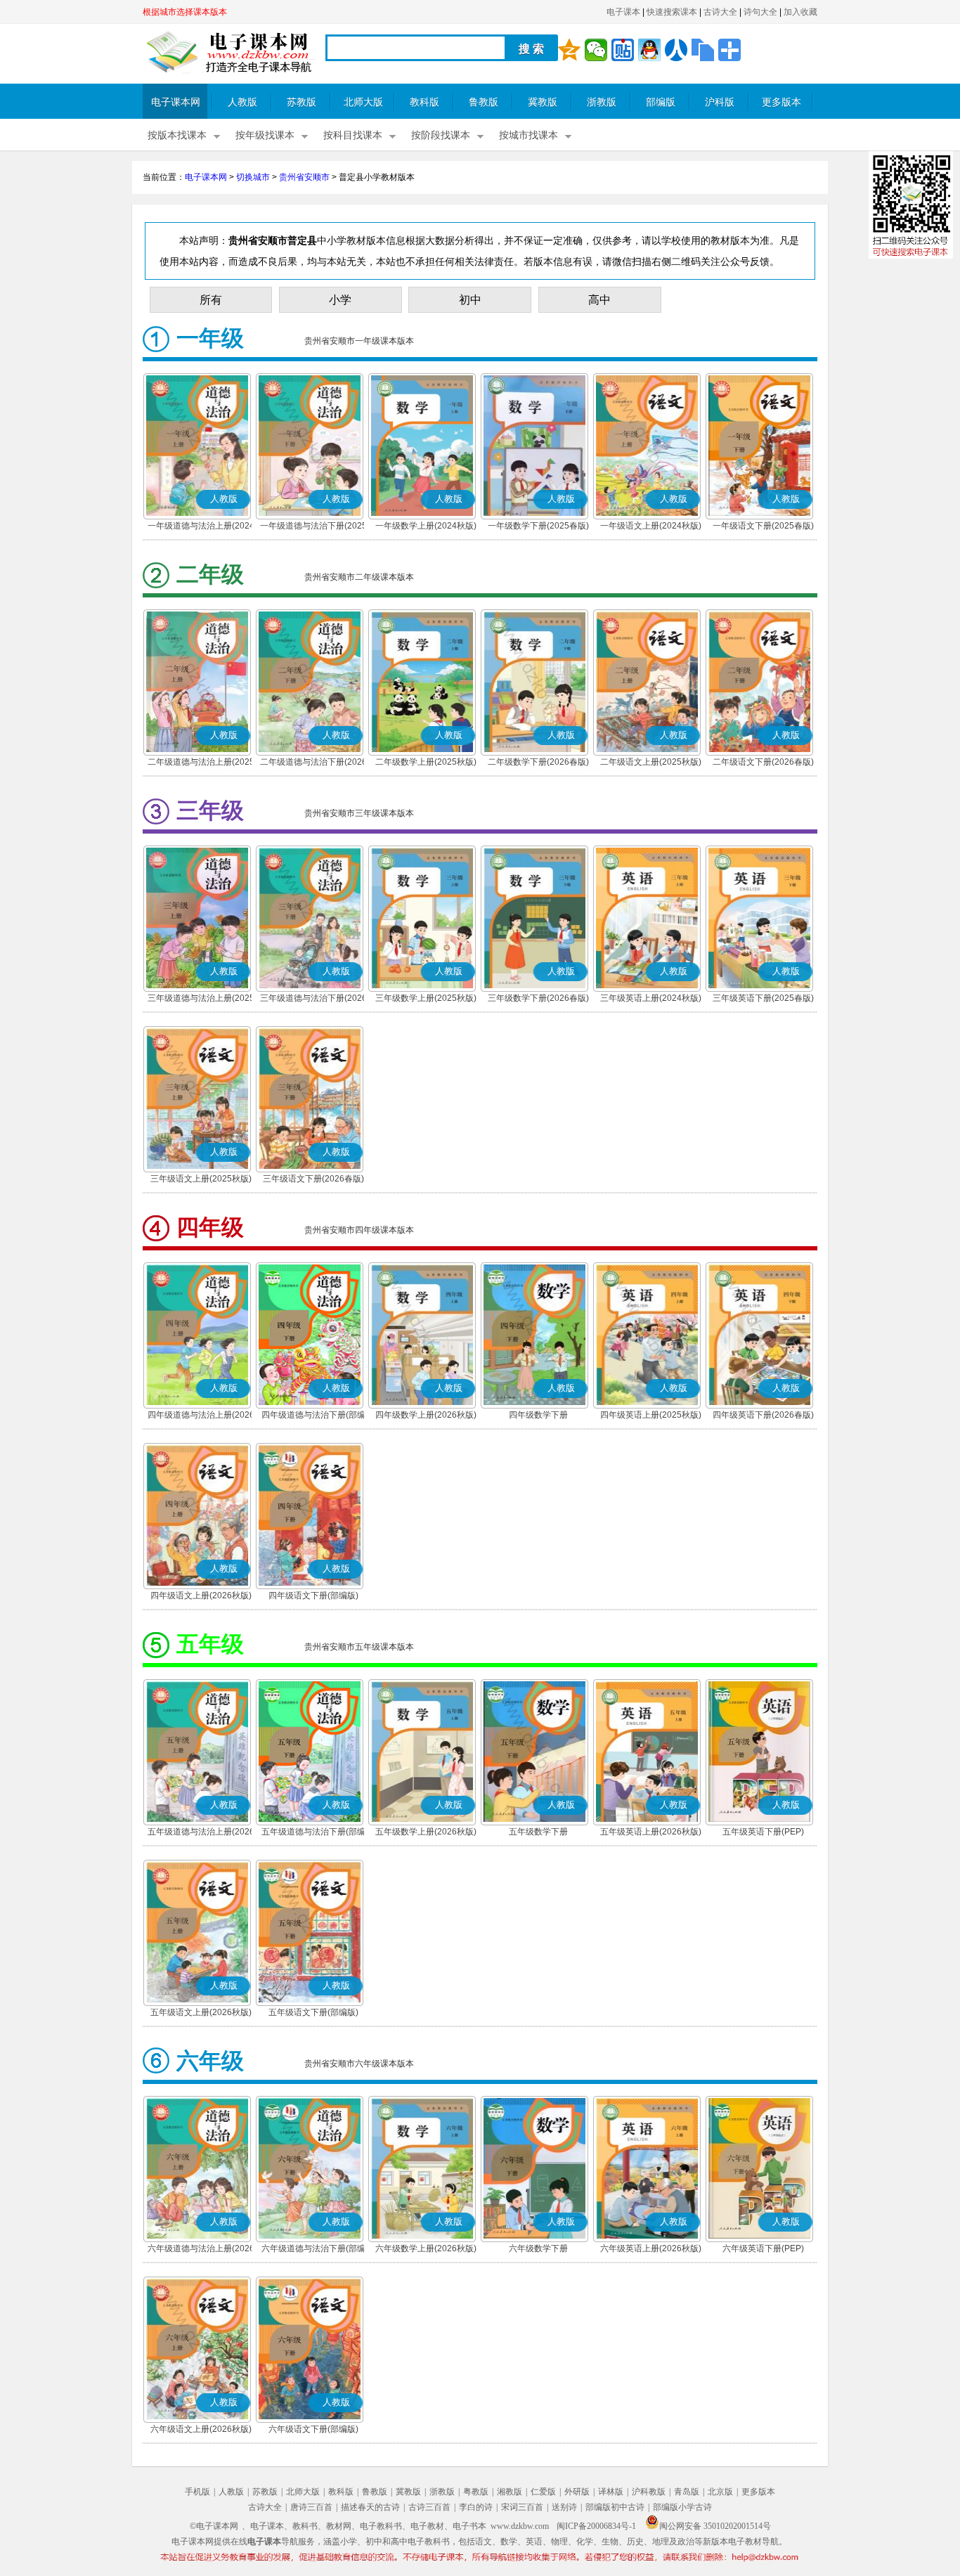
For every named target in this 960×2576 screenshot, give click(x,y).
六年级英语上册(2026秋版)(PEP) (651, 2250)
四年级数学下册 (538, 1415)
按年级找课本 (265, 135)
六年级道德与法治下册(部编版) (313, 2250)
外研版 (577, 2492)
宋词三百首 (522, 2507)
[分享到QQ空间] (569, 50)
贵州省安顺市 (304, 177)
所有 (211, 300)
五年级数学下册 (538, 1832)
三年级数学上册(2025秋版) (426, 998)
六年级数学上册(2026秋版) (426, 2248)
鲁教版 (484, 102)
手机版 (197, 2492)
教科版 (424, 102)
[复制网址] (703, 50)
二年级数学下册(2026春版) (538, 762)
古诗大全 (720, 12)
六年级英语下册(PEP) (763, 2248)
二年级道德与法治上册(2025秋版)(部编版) (201, 763)
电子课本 (623, 12)
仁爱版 (543, 2492)
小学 (340, 300)
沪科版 (720, 102)
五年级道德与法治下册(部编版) (313, 1833)
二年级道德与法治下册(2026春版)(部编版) (313, 763)
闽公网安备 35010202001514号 (715, 2526)
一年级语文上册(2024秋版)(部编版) (651, 527)
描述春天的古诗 (370, 2507)
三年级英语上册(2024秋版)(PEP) (651, 999)
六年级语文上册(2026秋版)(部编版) (201, 2431)
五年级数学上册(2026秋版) (426, 1832)
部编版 (661, 102)
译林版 (611, 2492)
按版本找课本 (177, 135)
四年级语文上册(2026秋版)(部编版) (201, 1597)
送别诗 (564, 2507)
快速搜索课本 (672, 12)
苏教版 (301, 102)
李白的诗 (476, 2507)
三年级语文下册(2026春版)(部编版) (313, 1180)
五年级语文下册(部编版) (313, 2012)
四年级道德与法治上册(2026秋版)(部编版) (201, 1416)
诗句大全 (760, 12)
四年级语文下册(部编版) (313, 1596)
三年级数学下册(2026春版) (538, 998)
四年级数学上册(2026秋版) (426, 1415)
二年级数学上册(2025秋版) (426, 762)
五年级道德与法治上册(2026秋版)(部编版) (201, 1833)
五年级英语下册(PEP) (763, 1832)
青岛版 (687, 2492)
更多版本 (781, 102)
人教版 (242, 102)
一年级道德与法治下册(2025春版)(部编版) (313, 527)
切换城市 (253, 177)
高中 (599, 300)
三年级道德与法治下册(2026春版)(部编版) (313, 999)
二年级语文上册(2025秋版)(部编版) (651, 763)
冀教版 (543, 102)
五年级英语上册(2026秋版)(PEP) (651, 1833)
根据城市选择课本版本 (185, 12)
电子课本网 (176, 102)
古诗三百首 (429, 2507)
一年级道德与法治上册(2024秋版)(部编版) (201, 527)
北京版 (720, 2492)
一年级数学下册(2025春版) (538, 526)
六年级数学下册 (538, 2248)
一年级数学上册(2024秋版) (426, 526)
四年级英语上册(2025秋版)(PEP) (651, 1416)
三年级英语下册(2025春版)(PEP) (763, 999)
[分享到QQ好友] (649, 50)
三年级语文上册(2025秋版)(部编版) (201, 1180)
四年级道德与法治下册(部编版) (313, 1416)
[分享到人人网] (676, 50)
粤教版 (476, 2492)
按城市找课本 (528, 135)
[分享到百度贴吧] (623, 50)
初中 (470, 300)
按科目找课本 (353, 135)
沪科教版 (649, 2492)
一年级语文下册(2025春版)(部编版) (763, 527)
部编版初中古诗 (615, 2507)
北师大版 (363, 102)
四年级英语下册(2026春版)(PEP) (763, 1416)
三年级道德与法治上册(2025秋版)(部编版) (201, 999)
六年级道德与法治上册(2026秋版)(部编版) (201, 2250)
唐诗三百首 (311, 2507)
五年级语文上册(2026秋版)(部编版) (201, 2014)
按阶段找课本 (441, 135)
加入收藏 (800, 12)
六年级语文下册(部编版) (313, 2429)
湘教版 (510, 2492)
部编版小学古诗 (682, 2507)
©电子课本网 (214, 2526)
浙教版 (602, 102)
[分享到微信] (596, 50)
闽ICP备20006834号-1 (596, 2526)
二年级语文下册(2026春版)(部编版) (763, 763)
